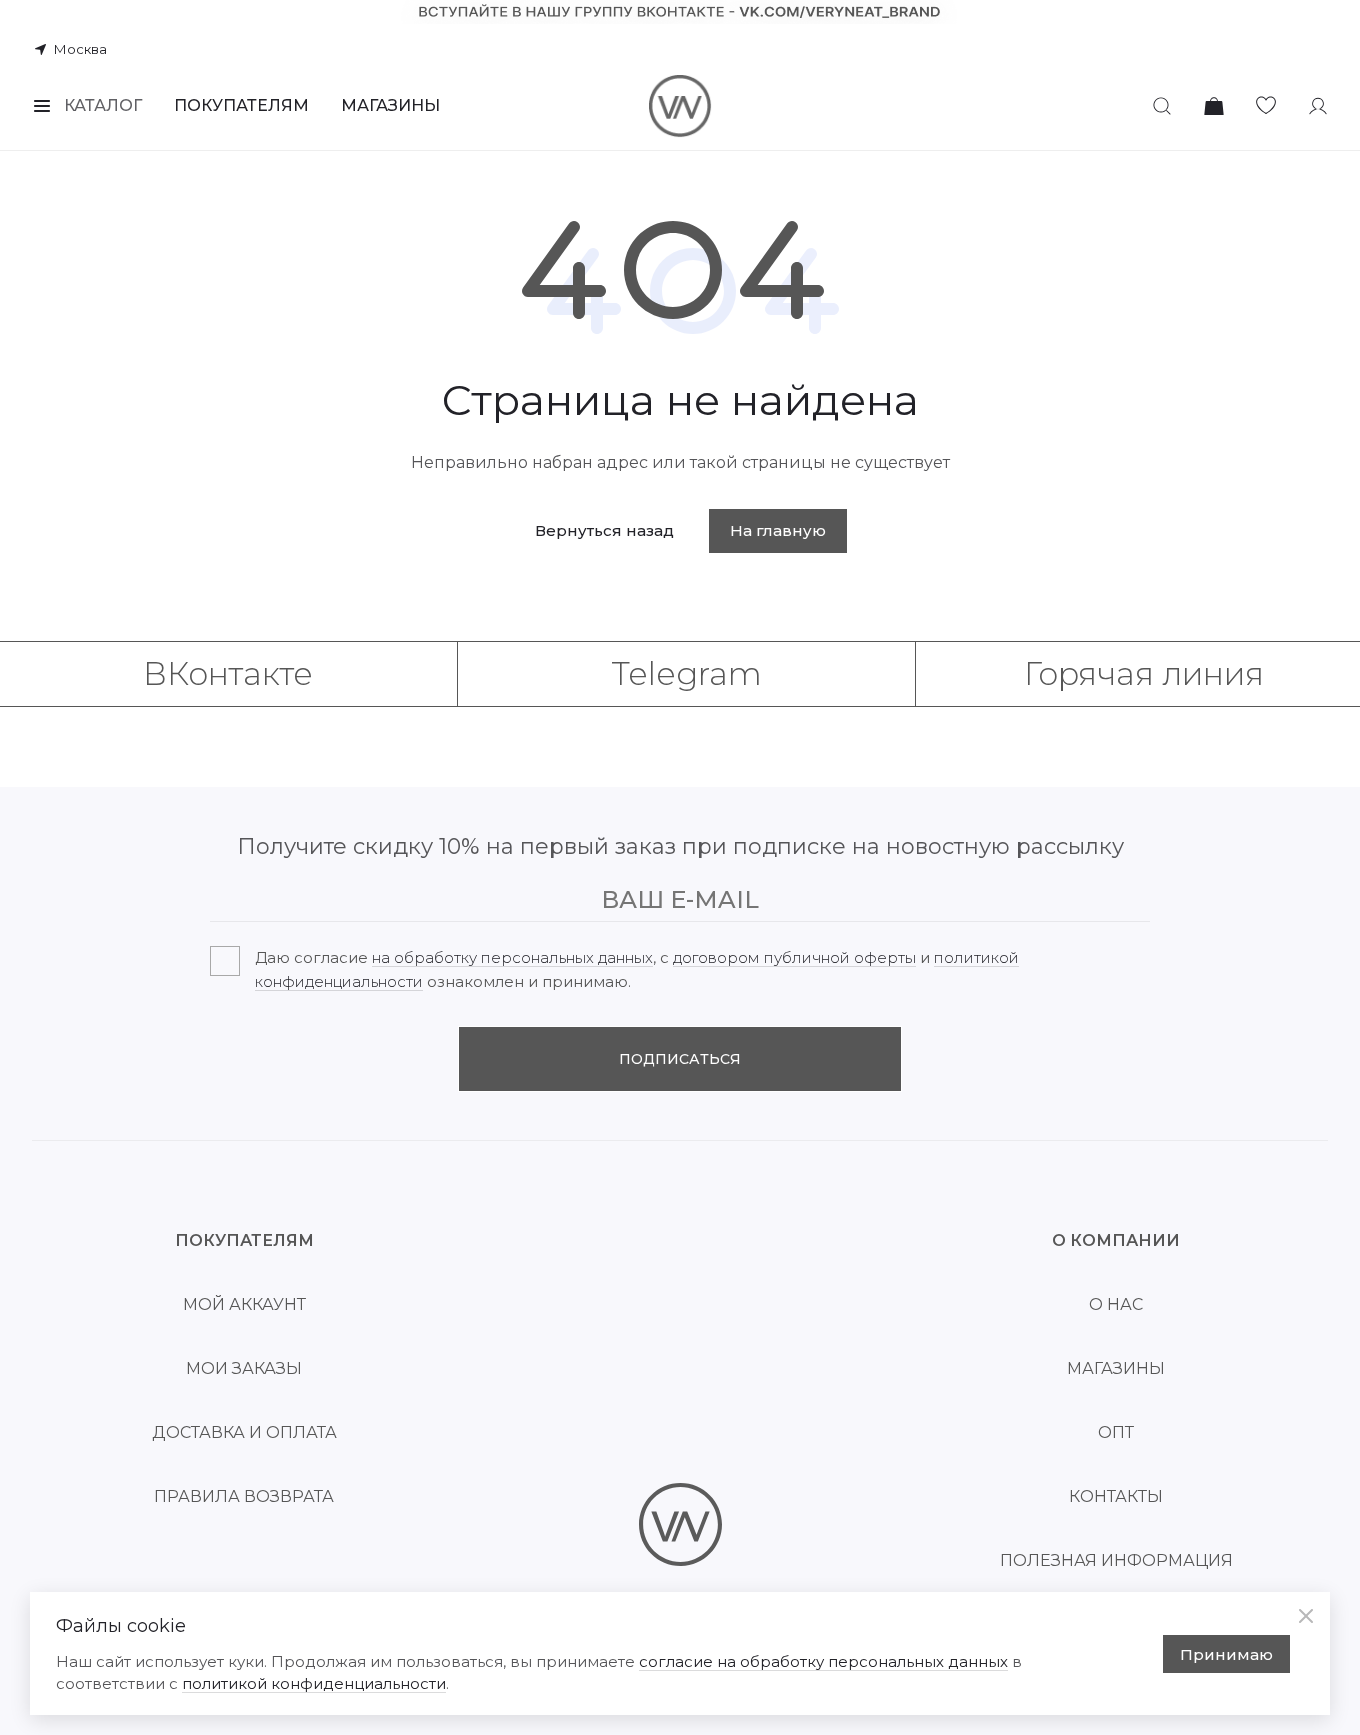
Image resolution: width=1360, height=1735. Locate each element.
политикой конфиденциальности (314, 1683)
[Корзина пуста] (1214, 106)
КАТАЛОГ (103, 105)
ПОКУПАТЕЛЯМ (241, 105)
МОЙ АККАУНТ (244, 1304)
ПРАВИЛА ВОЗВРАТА (244, 1496)
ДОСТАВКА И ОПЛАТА (244, 1432)
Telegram (686, 673)
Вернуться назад (604, 530)
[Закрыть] (1306, 1616)
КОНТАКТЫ (1116, 1496)
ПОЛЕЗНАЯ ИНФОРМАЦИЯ (1116, 1560)
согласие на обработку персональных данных (823, 1661)
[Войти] (1318, 106)
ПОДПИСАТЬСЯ (680, 1059)
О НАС (1116, 1304)
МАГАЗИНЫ (390, 105)
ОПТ (1116, 1432)
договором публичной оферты (794, 957)
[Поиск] (1162, 106)
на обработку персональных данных (512, 957)
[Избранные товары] (1266, 106)
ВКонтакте (228, 673)
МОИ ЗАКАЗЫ (244, 1368)
